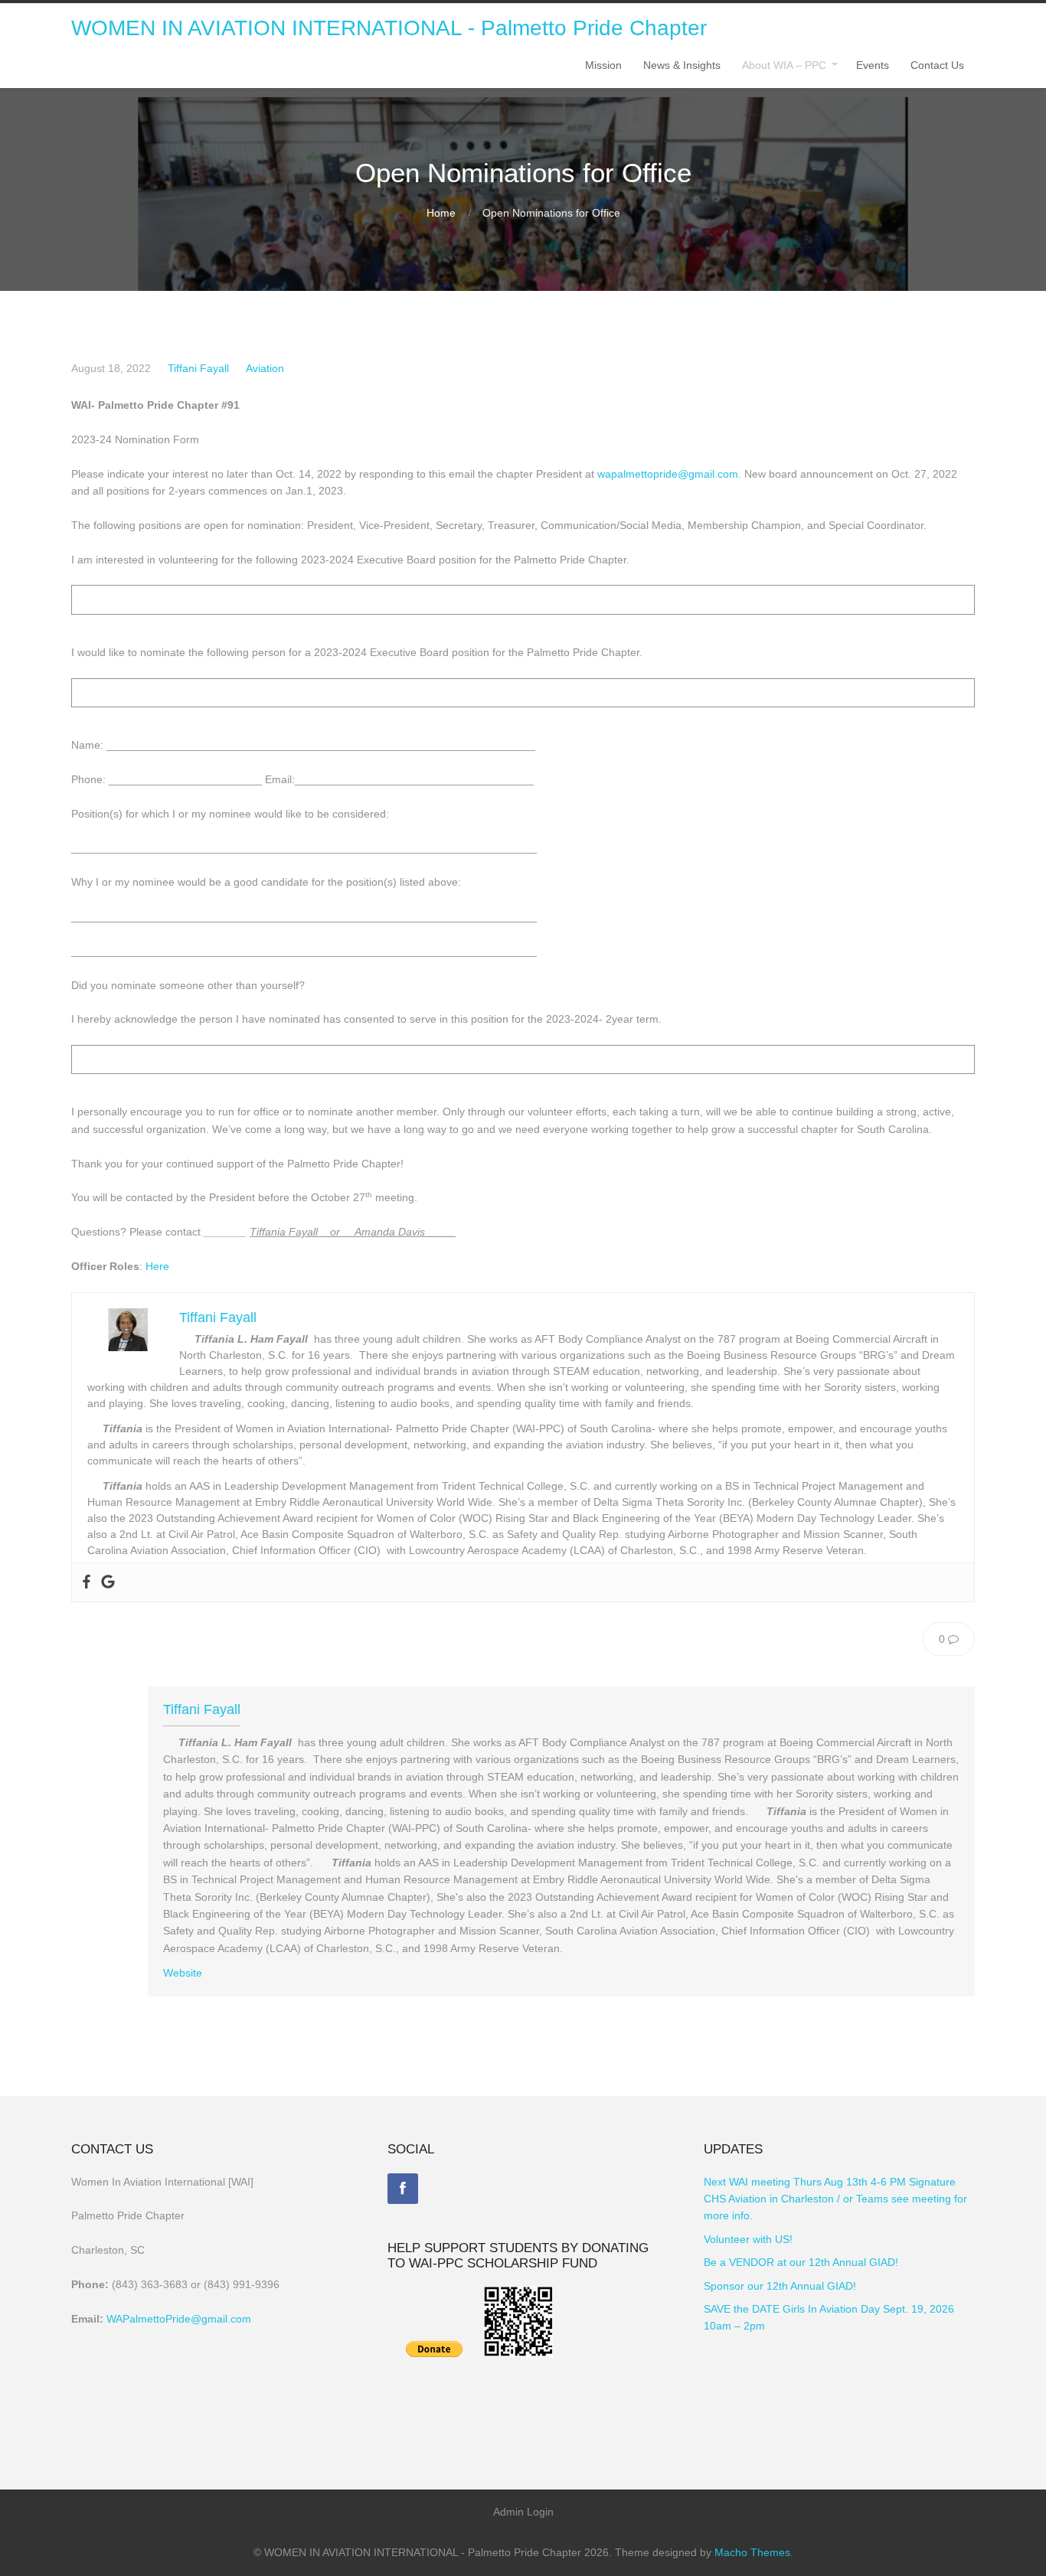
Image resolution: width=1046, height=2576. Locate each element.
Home (441, 213)
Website (183, 1973)
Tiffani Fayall (198, 368)
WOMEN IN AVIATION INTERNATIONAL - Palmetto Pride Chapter (389, 28)
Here (157, 1266)
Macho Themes (752, 2552)
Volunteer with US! (748, 2239)
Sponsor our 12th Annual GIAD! (780, 2286)
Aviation (265, 368)
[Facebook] (403, 2189)
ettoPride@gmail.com (199, 2319)
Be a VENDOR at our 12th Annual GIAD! (801, 2262)
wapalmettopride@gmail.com (668, 474)
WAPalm (127, 2319)
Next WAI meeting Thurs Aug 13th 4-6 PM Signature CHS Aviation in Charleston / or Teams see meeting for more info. (835, 2199)
